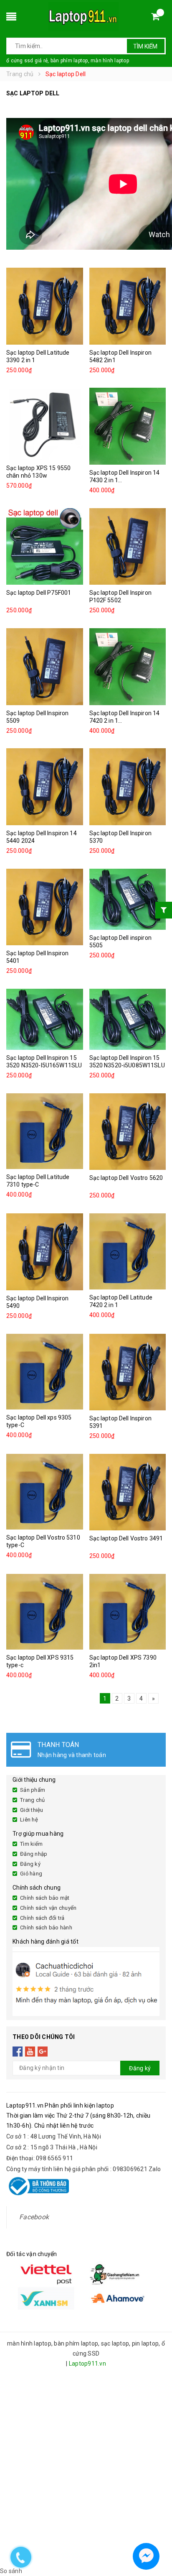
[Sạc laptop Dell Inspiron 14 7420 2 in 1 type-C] (128, 667)
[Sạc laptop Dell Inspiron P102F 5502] (128, 547)
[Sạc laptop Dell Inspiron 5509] (45, 667)
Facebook (34, 2217)
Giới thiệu (32, 1810)
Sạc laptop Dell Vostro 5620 (126, 1178)
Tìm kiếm (145, 46)
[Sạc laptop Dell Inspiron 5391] (128, 1372)
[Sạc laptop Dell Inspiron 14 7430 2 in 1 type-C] (128, 426)
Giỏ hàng (31, 1874)
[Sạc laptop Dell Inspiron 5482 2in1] (128, 306)
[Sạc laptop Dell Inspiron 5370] (128, 787)
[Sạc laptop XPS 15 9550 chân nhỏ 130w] (45, 424)
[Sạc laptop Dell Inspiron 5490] (45, 1252)
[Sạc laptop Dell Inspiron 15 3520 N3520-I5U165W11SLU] (45, 1019)
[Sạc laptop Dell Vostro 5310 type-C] (45, 1492)
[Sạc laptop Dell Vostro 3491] (128, 1492)
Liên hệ (29, 1820)
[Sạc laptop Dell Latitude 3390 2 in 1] (45, 306)
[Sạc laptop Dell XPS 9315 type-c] (45, 1612)
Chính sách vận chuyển (48, 1908)
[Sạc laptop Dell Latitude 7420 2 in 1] (128, 1251)
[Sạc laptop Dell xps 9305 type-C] (45, 1372)
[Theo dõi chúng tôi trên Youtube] (30, 2052)
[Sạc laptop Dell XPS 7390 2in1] (128, 1612)
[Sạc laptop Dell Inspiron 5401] (45, 907)
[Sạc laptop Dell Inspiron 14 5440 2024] (45, 787)
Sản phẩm (33, 1790)
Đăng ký (30, 1864)
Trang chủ (32, 1800)
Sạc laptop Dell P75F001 (39, 593)
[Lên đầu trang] (158, 2534)
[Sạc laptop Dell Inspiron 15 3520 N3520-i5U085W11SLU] (128, 1019)
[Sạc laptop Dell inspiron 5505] (128, 899)
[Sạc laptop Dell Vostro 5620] (128, 1132)
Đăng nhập (34, 1854)
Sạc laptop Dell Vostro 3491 (126, 1538)
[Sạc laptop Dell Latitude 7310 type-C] (45, 1131)
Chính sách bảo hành (46, 1928)
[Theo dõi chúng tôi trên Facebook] (18, 2052)
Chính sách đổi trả (42, 1918)
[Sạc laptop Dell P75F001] (45, 547)
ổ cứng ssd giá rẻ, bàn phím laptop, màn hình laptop (68, 61)
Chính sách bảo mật (45, 1898)
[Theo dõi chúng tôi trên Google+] (43, 2052)
